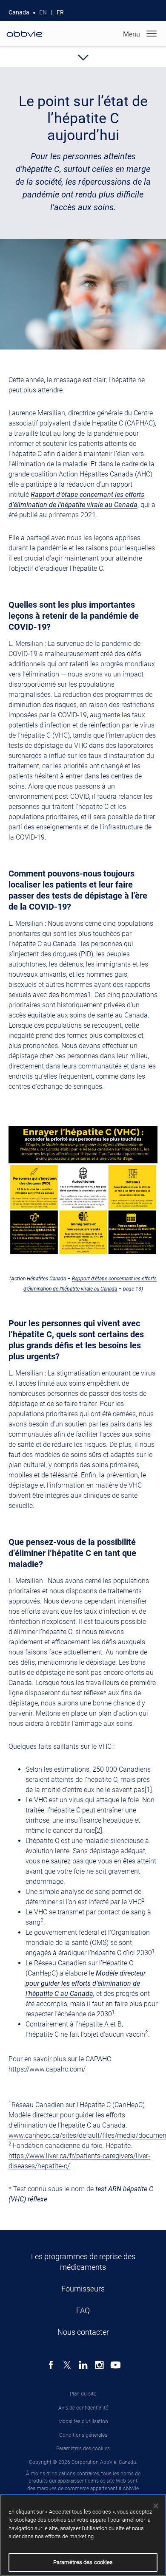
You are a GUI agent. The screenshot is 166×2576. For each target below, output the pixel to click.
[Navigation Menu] (152, 34)
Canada (19, 12)
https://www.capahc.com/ (47, 2069)
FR (60, 12)
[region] (83, 2535)
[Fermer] (156, 2506)
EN (43, 12)
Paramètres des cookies (83, 2449)
